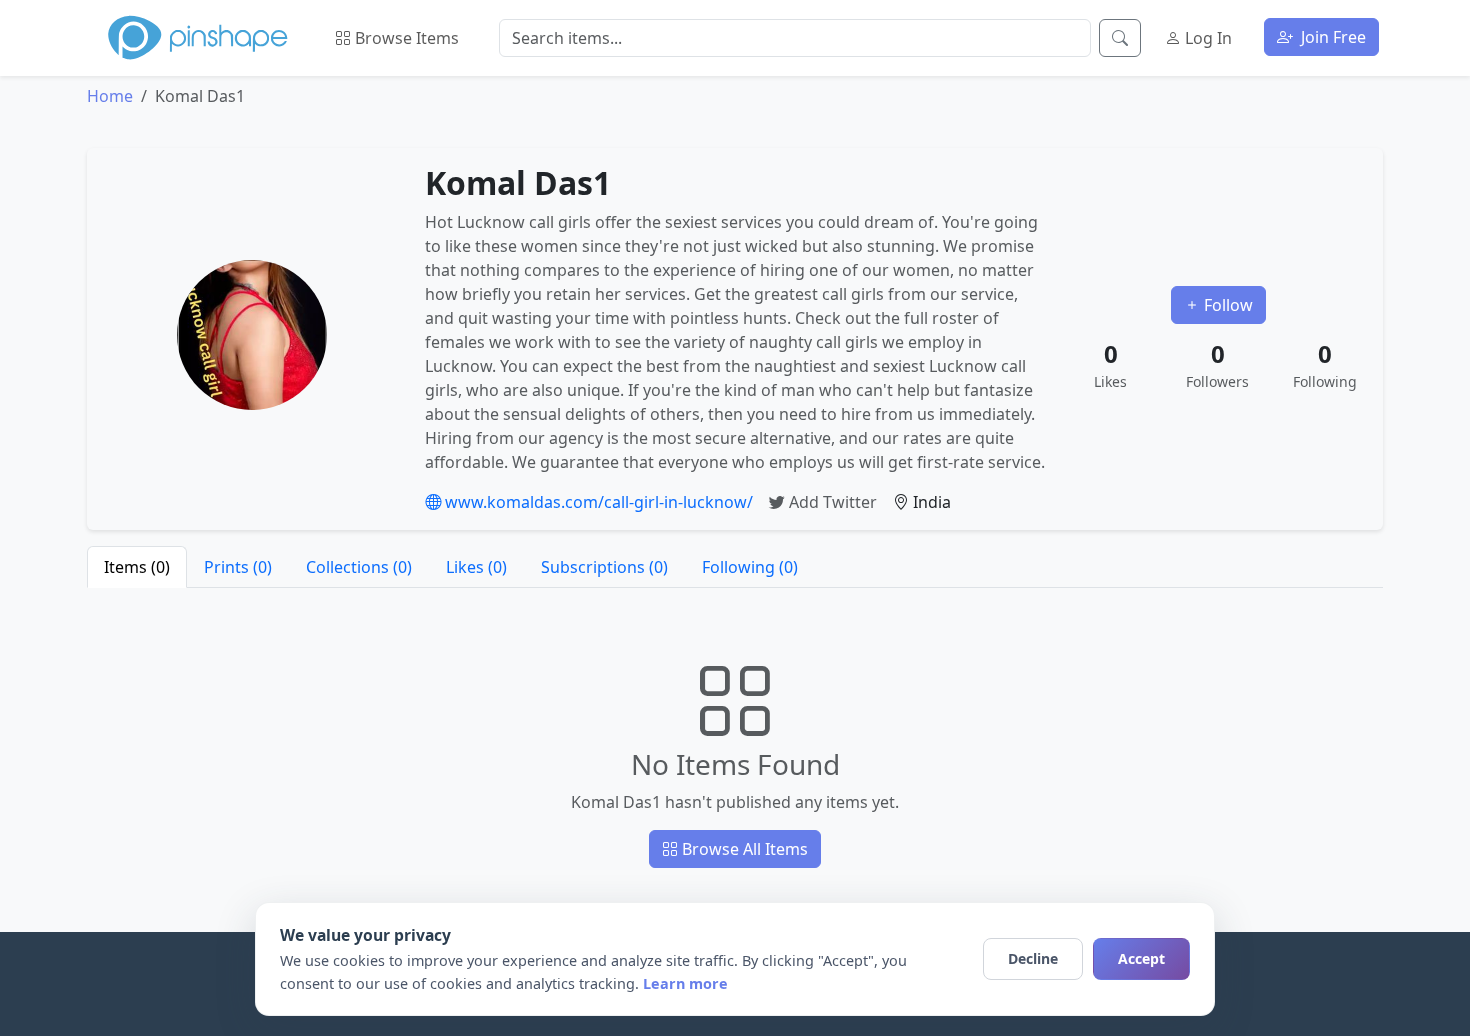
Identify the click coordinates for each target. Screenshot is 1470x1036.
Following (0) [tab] (750, 567)
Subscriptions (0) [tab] (604, 567)
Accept (1141, 958)
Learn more (685, 983)
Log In (1206, 38)
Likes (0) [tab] (476, 567)
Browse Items (405, 38)
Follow (1226, 305)
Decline (1033, 958)
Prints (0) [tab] (238, 567)
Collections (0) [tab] (359, 567)
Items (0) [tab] (137, 567)
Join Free (1331, 37)
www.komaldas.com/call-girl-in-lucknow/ (597, 502)
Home (110, 96)
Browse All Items (743, 849)
